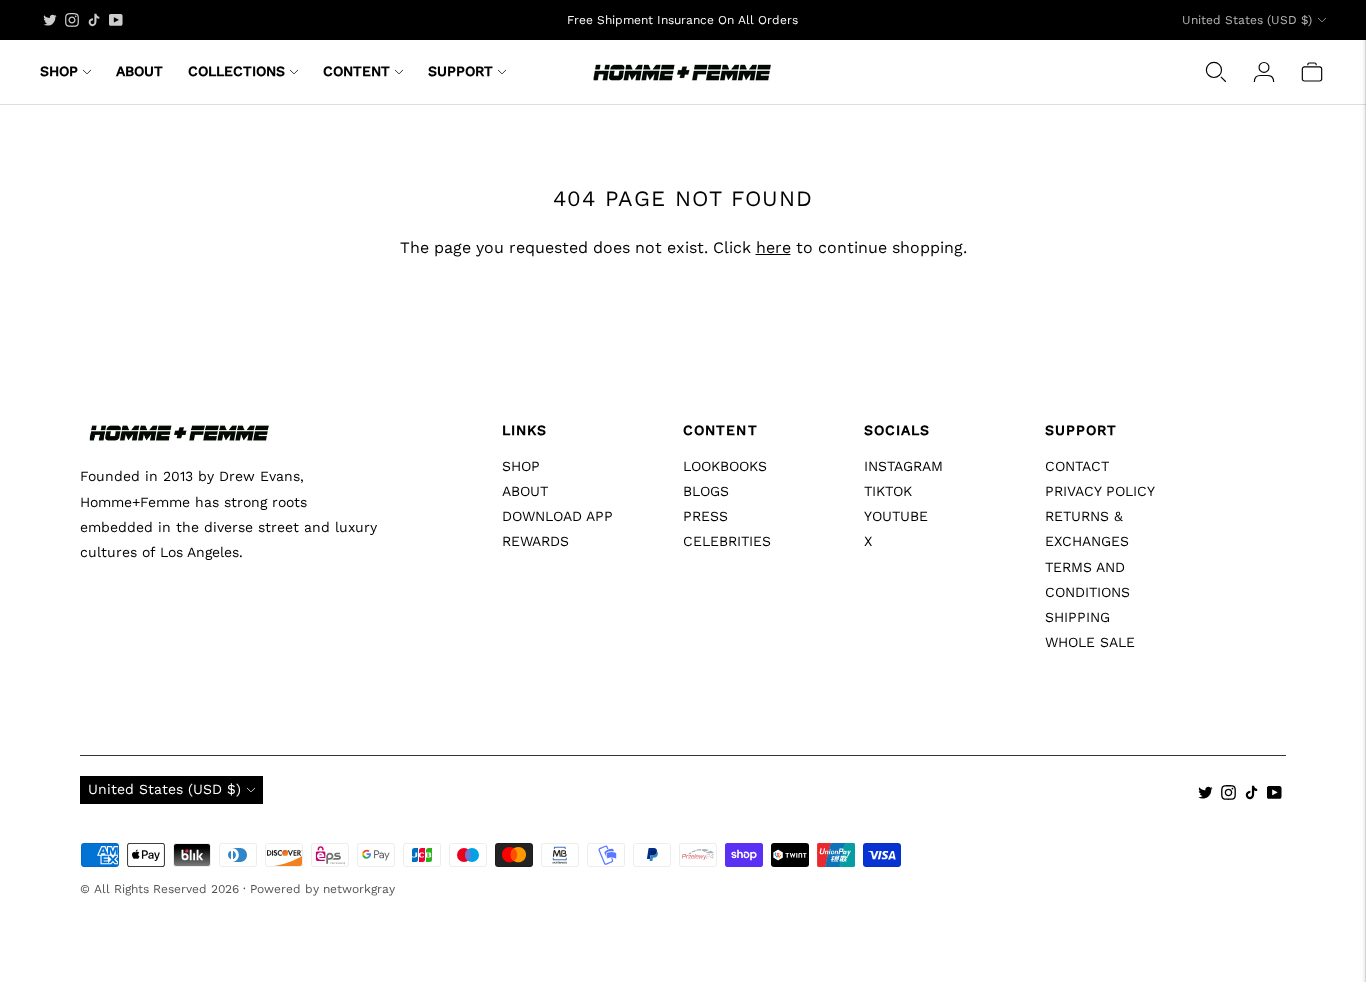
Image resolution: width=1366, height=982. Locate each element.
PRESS (705, 516)
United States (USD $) (1247, 20)
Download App (557, 516)
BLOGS (706, 491)
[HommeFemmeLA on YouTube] (116, 20)
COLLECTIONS (236, 71)
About (525, 491)
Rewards (535, 541)
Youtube (896, 516)
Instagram (903, 466)
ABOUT (139, 71)
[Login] (1264, 72)
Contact (1077, 466)
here (773, 247)
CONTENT (356, 71)
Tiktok (888, 491)
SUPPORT (460, 71)
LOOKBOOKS (725, 466)
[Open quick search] (1216, 72)
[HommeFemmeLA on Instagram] (72, 20)
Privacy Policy (1100, 491)
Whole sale (1090, 642)
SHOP (59, 71)
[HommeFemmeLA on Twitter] (50, 20)
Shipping (1077, 617)
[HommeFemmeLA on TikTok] (94, 20)
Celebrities (727, 541)
